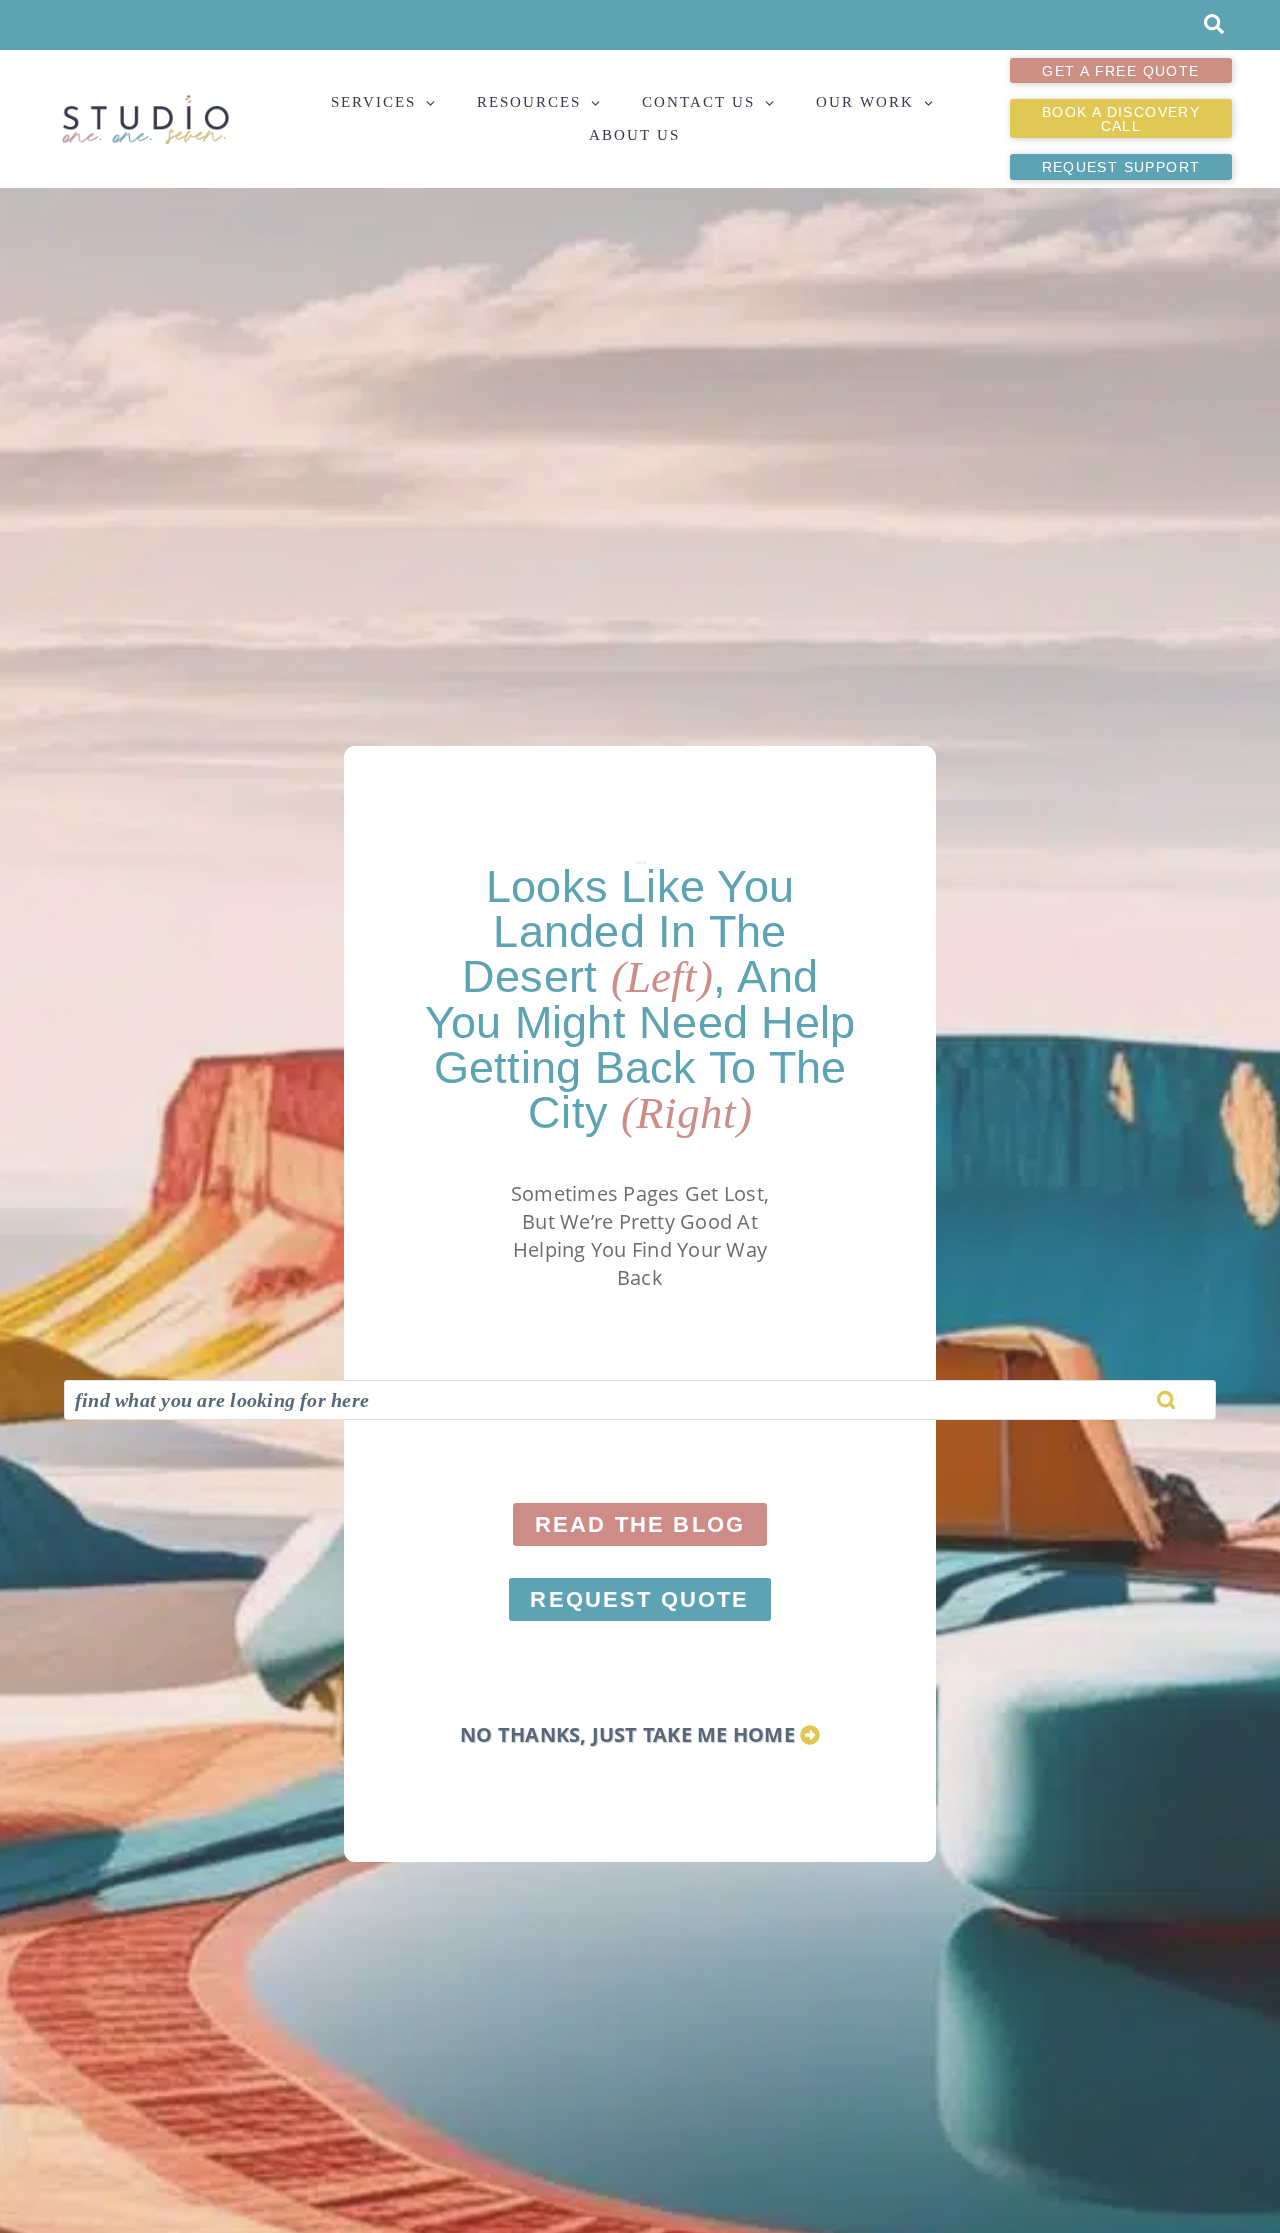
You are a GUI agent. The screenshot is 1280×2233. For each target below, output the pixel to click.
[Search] (1166, 1400)
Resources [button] (529, 102)
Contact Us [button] (698, 102)
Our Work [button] (865, 102)
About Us (634, 135)
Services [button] (373, 102)
